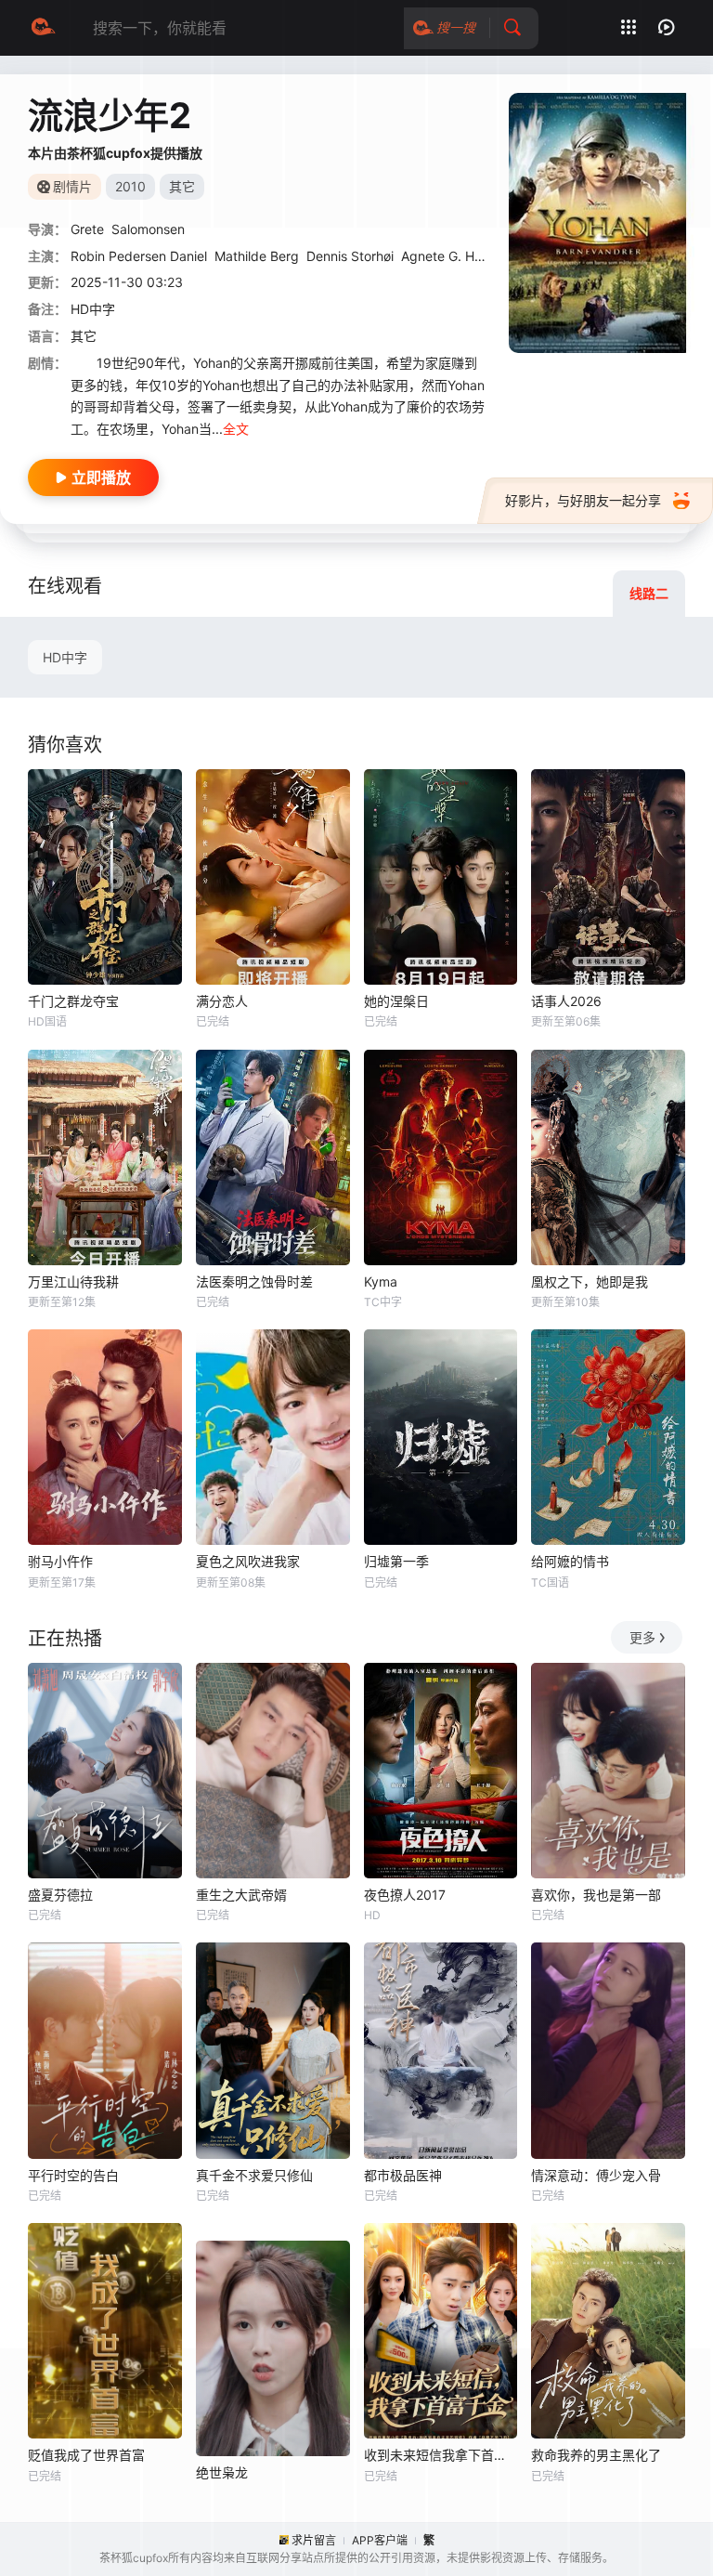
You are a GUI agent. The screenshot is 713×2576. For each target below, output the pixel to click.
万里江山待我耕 (73, 1281)
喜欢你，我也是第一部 (596, 1895)
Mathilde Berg (257, 256)
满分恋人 (222, 1001)
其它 (84, 336)
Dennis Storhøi (350, 256)
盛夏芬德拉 (60, 1895)
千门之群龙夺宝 (73, 1001)
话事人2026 (566, 1001)
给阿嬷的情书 (570, 1561)
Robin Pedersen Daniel (139, 256)
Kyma (381, 1281)
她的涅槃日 (396, 1001)
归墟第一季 (396, 1561)
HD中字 (65, 657)
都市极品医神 (403, 2175)
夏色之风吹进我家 (248, 1561)
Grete (87, 229)
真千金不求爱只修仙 (254, 2175)
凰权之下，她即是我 (590, 1281)
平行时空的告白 (73, 2175)
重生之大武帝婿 (241, 1895)
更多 (642, 1637)
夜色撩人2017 (405, 1895)
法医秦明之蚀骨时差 (254, 1281)
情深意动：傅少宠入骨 (596, 2175)
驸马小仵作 (60, 1561)
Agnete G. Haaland (458, 256)
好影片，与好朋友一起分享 (583, 500)
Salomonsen (148, 229)
